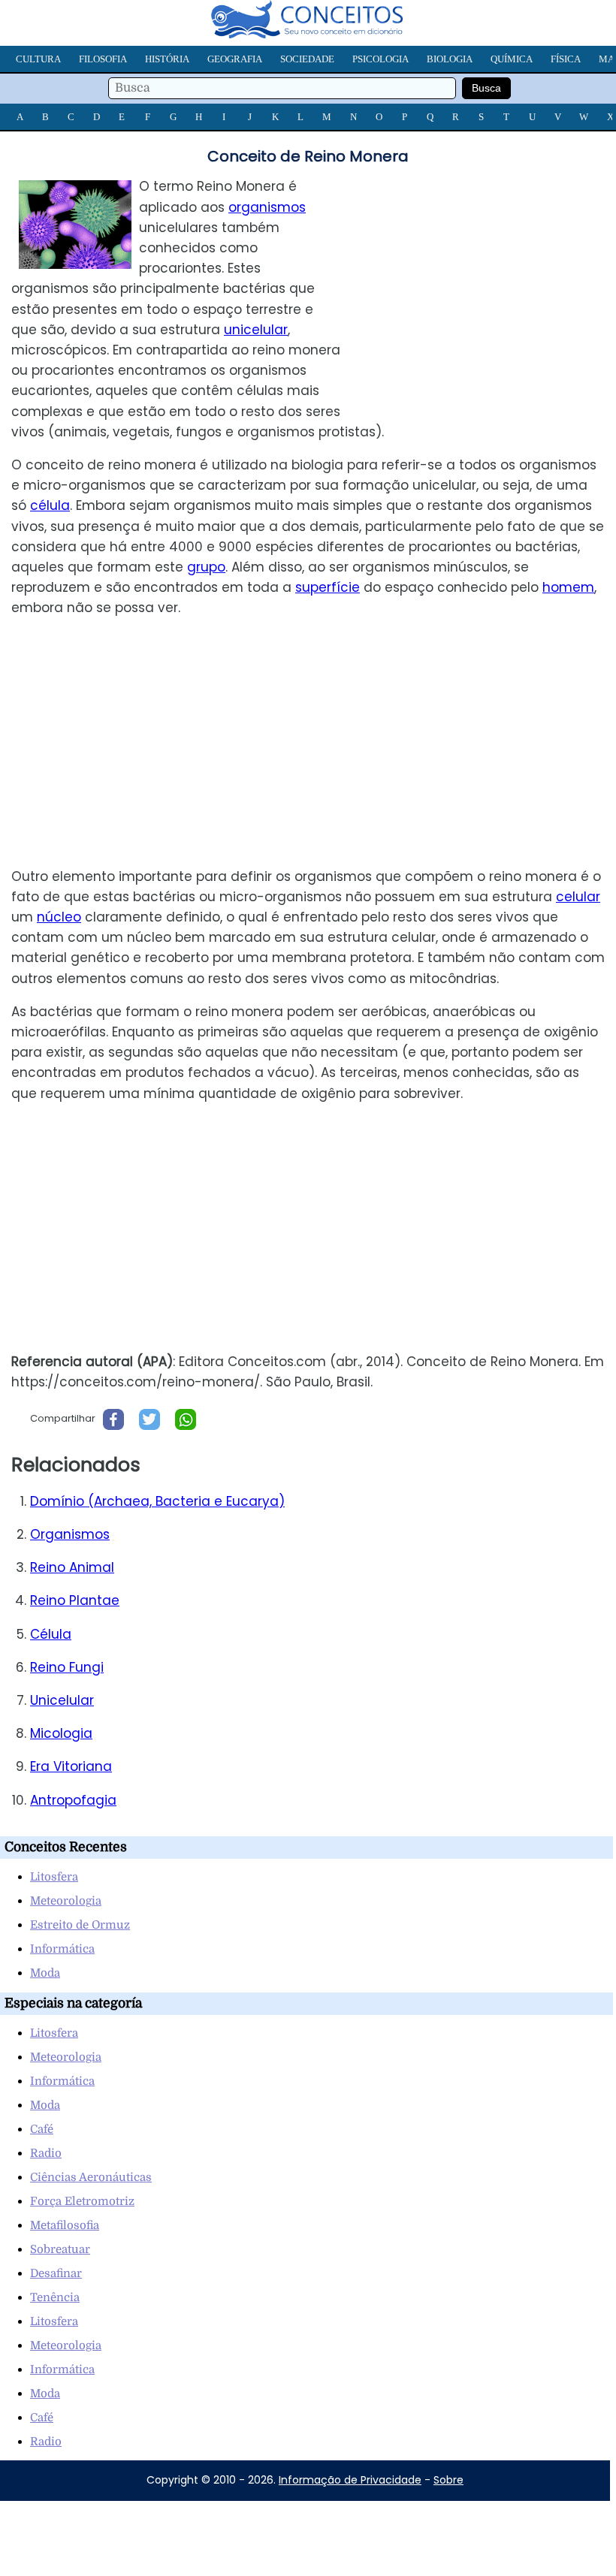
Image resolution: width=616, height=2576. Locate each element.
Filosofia (103, 59)
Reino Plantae (75, 1600)
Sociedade (307, 59)
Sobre (448, 2480)
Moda (45, 1973)
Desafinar (56, 2273)
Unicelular (62, 1700)
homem (568, 587)
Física (566, 59)
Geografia (235, 59)
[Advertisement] (490, 282)
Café (42, 2129)
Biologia (450, 59)
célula (50, 505)
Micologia (61, 1733)
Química (512, 59)
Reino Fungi (67, 1667)
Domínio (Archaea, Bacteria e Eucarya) (157, 1501)
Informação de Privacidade (350, 2480)
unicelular (256, 330)
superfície (328, 587)
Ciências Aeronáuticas (91, 2177)
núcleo (59, 917)
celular (578, 897)
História (167, 59)
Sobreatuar (60, 2249)
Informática (62, 1949)
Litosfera (54, 1877)
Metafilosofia (65, 2225)
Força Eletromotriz (82, 2201)
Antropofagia (73, 1800)
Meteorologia (66, 1901)
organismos (267, 207)
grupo (206, 567)
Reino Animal (72, 1567)
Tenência (55, 2297)
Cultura (38, 59)
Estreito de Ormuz (80, 1925)
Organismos (70, 1534)
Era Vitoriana (71, 1766)
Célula (51, 1634)
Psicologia (380, 59)
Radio (46, 2153)
